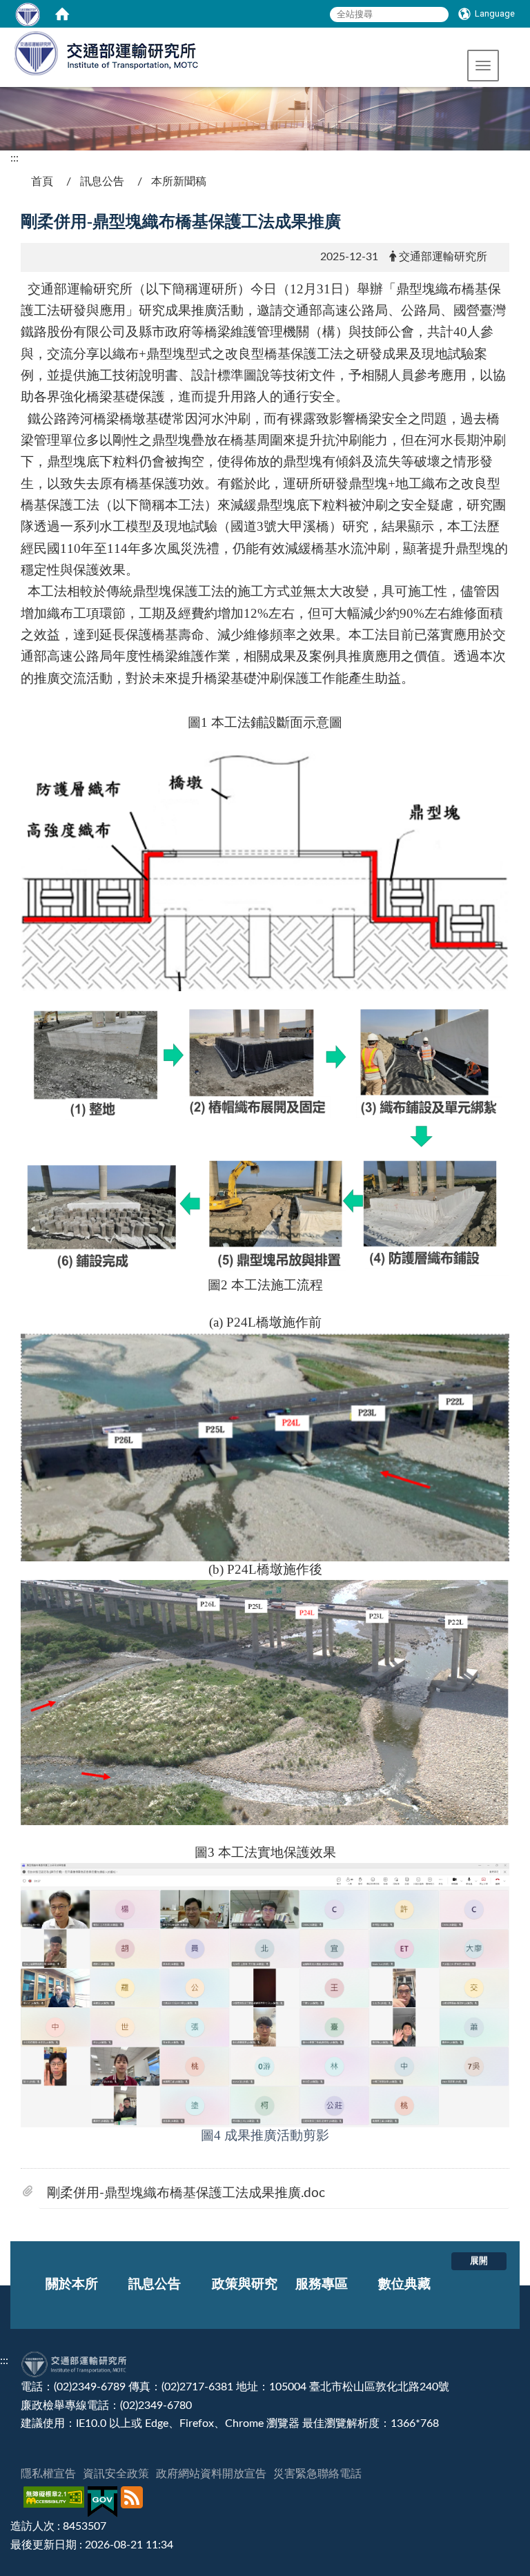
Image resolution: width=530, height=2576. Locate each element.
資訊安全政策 (116, 2474)
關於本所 (72, 2284)
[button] (483, 66)
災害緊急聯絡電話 (317, 2474)
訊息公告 (102, 182)
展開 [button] (479, 2261)
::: (14, 158)
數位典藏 (404, 2284)
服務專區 (322, 2284)
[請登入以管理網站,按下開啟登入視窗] (28, 14)
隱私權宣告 (48, 2474)
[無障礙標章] (56, 2502)
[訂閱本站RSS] (134, 2502)
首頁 (42, 182)
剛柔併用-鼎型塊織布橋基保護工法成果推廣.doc (186, 2193)
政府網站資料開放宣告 (211, 2474)
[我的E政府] (104, 2502)
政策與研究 (245, 2284)
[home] (62, 14)
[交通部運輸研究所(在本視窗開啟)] (100, 52)
